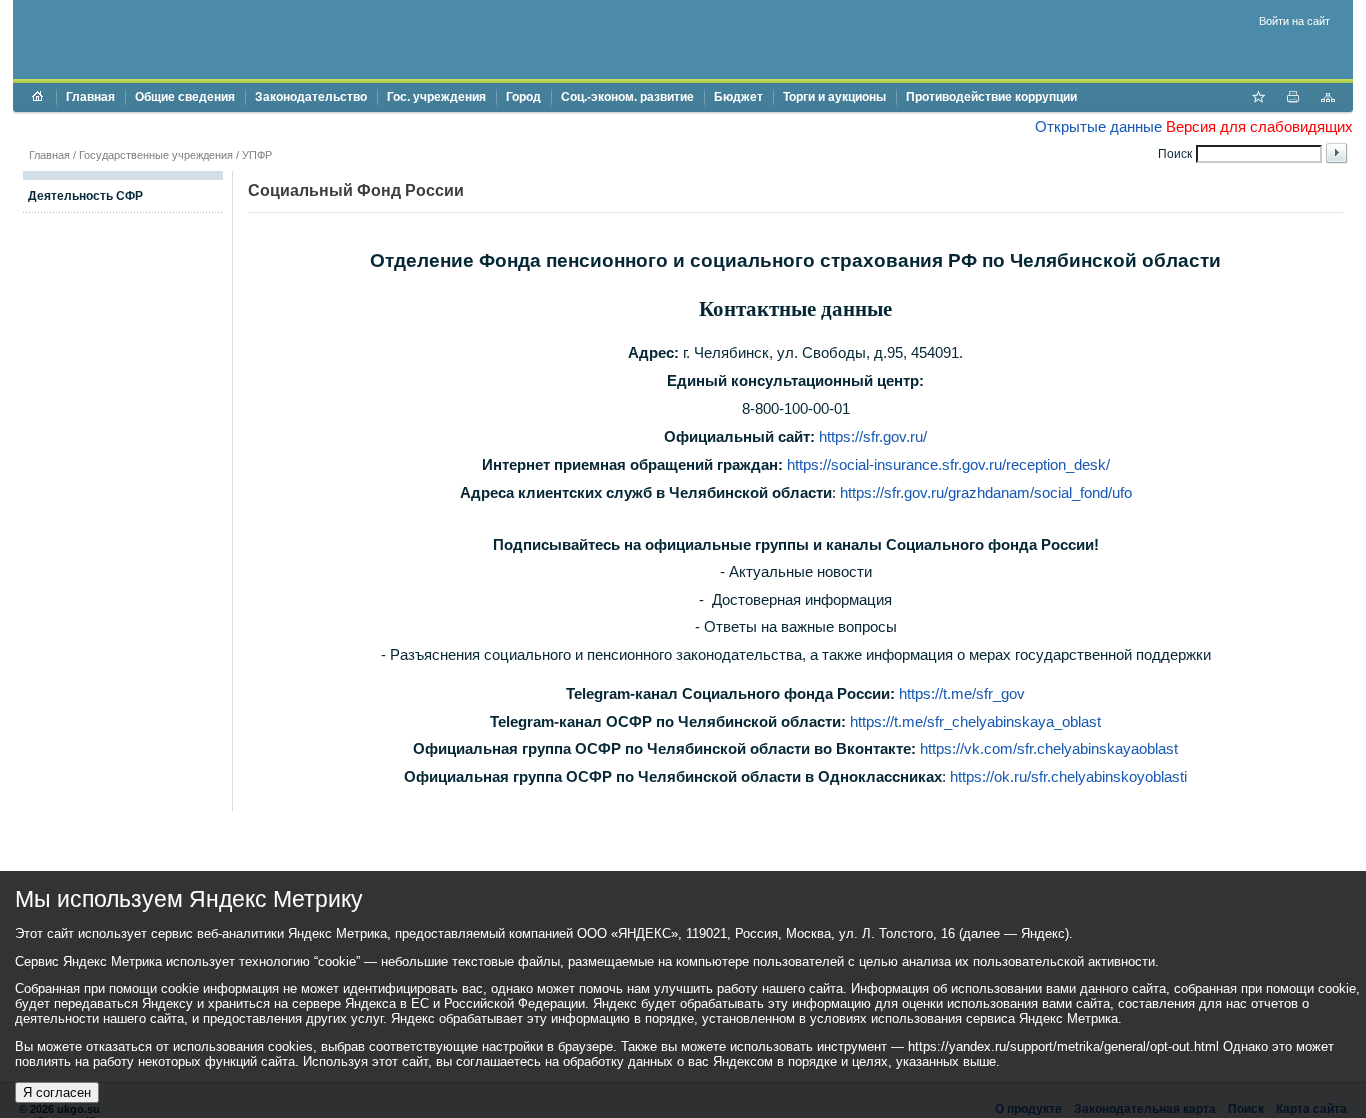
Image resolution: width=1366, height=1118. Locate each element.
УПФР (257, 155)
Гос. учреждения (436, 97)
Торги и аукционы (834, 97)
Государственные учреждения (156, 155)
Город (523, 97)
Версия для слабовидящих (1259, 126)
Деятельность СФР (85, 196)
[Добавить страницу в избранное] (1258, 99)
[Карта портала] (1328, 99)
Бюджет (738, 97)
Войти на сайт (1294, 21)
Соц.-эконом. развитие (627, 97)
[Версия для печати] (1293, 99)
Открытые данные (1098, 126)
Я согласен (57, 1092)
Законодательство (311, 97)
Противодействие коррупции (991, 97)
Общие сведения (185, 97)
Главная (90, 97)
